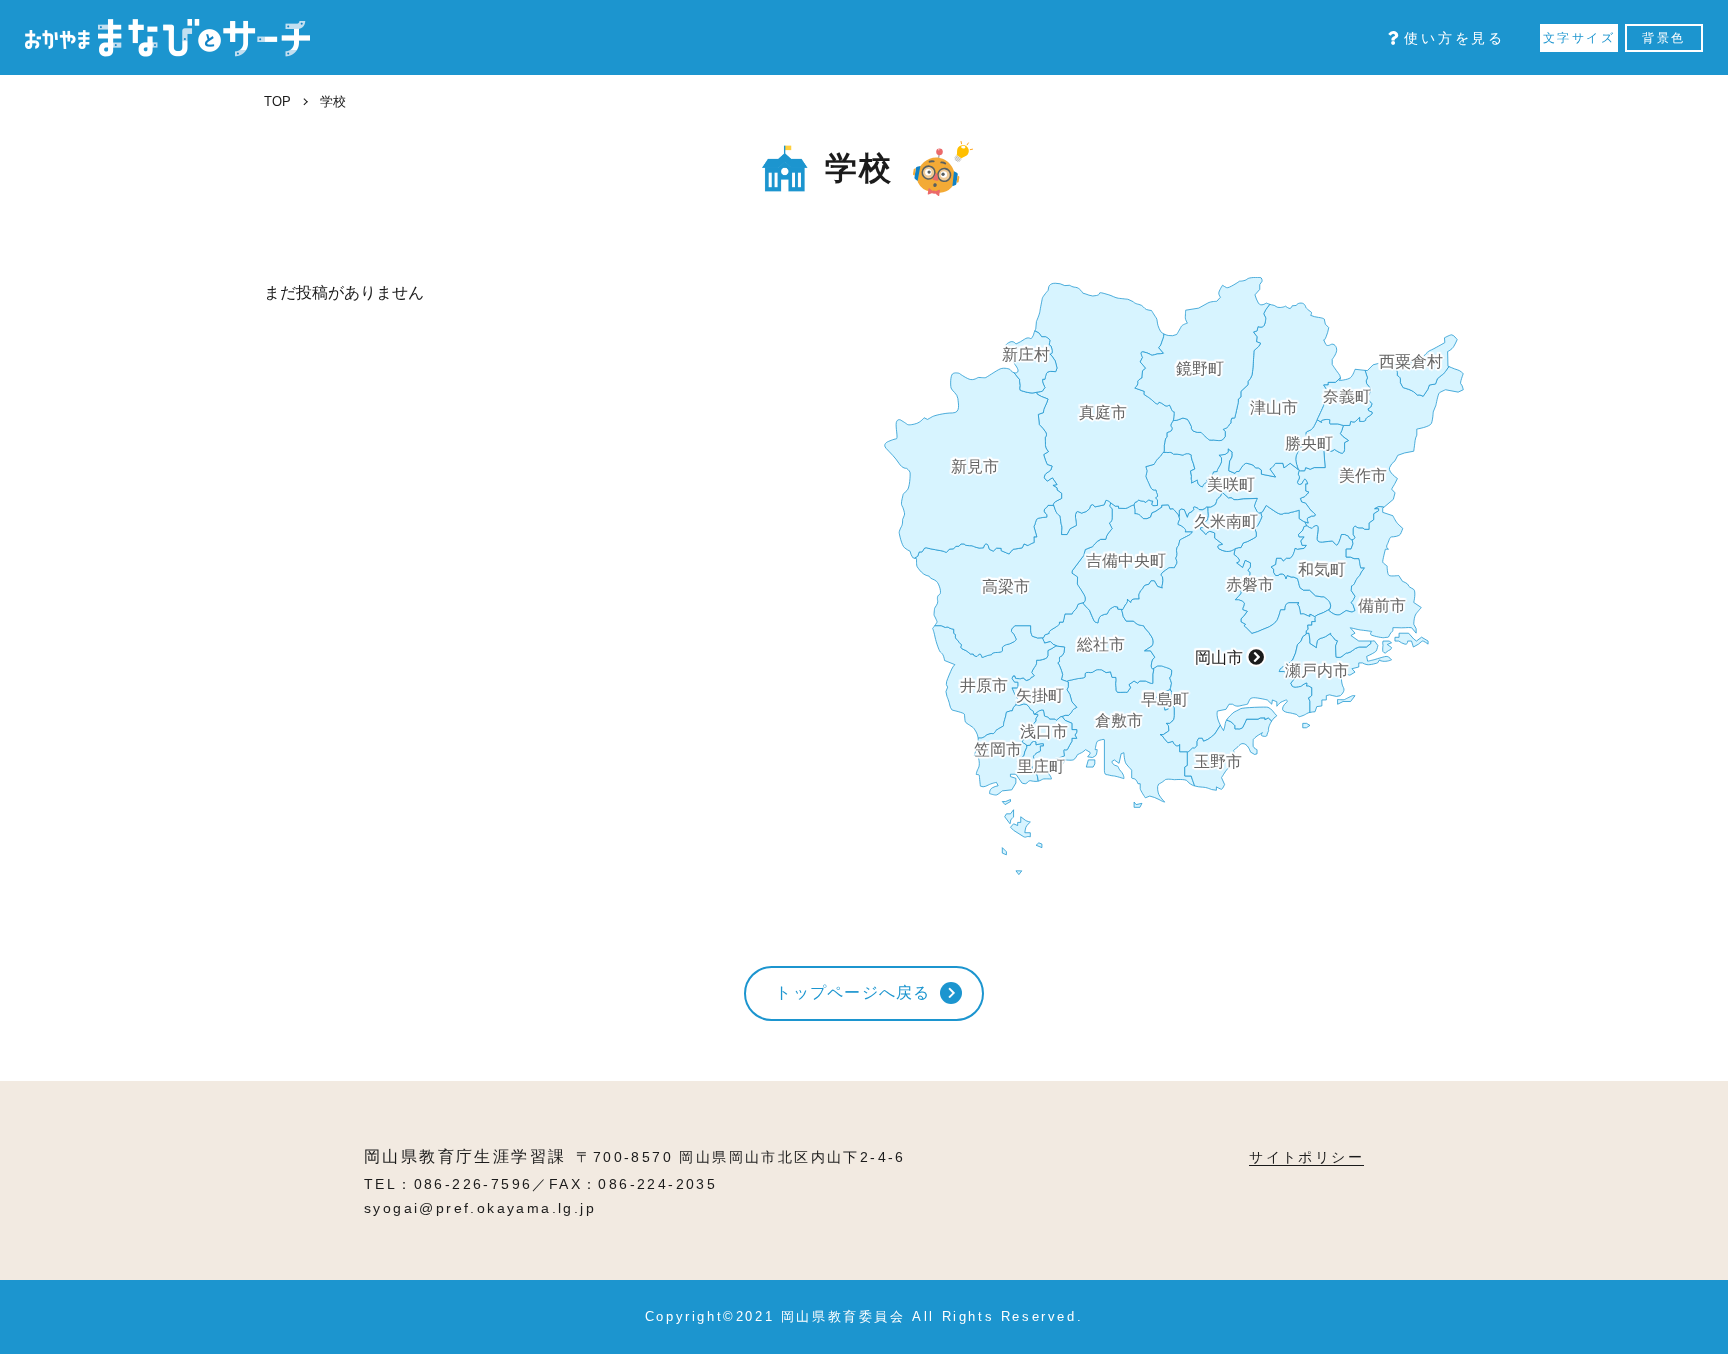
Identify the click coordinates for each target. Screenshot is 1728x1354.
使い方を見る (1454, 38)
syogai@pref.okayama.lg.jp (480, 1208)
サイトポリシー (1306, 1157)
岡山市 (1219, 657)
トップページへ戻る (853, 992)
